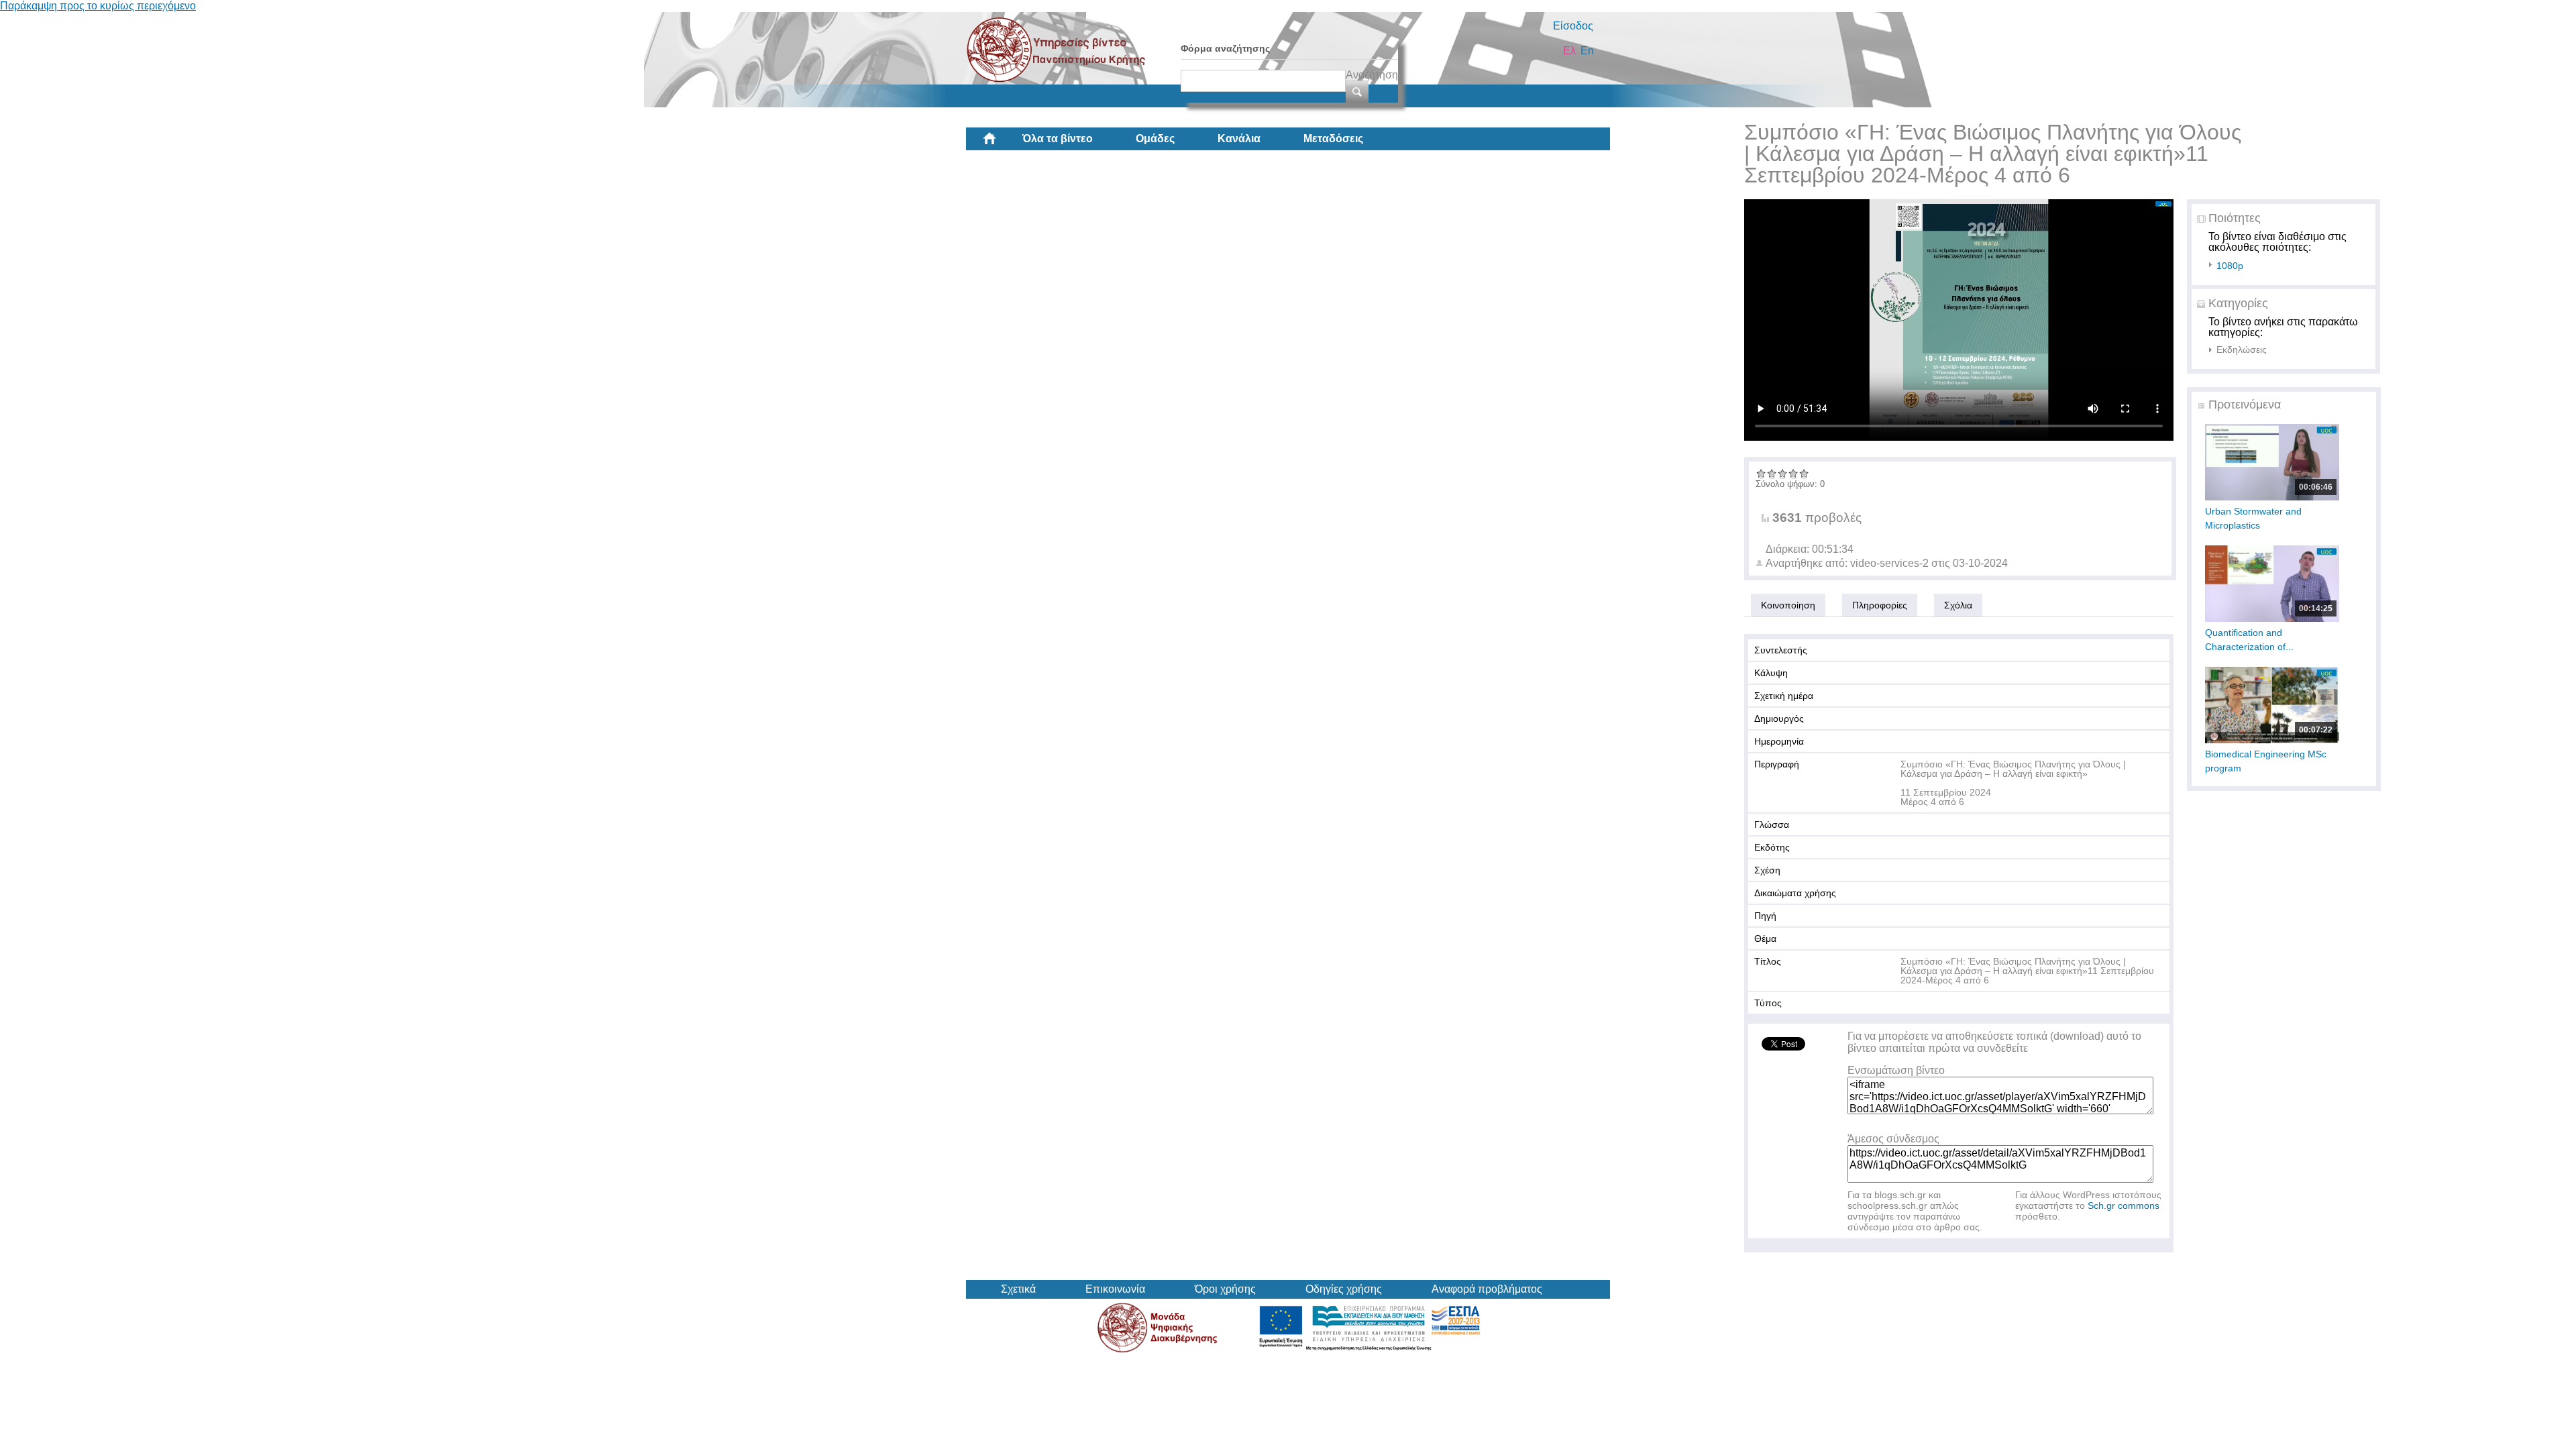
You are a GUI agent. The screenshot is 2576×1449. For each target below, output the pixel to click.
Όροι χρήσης (1225, 1289)
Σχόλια (1958, 605)
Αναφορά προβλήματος (1487, 1289)
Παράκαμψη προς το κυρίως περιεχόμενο (98, 6)
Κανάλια (1239, 139)
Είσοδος (1573, 26)
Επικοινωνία (1115, 1289)
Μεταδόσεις (1333, 139)
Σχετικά (1018, 1289)
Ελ (1569, 51)
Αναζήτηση (1372, 75)
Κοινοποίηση (1788, 605)
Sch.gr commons (2124, 1205)
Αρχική (1000, 144)
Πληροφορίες (1880, 605)
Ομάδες (1155, 139)
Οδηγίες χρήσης (1344, 1289)
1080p (2230, 266)
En (1587, 51)
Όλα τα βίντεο (1058, 139)
